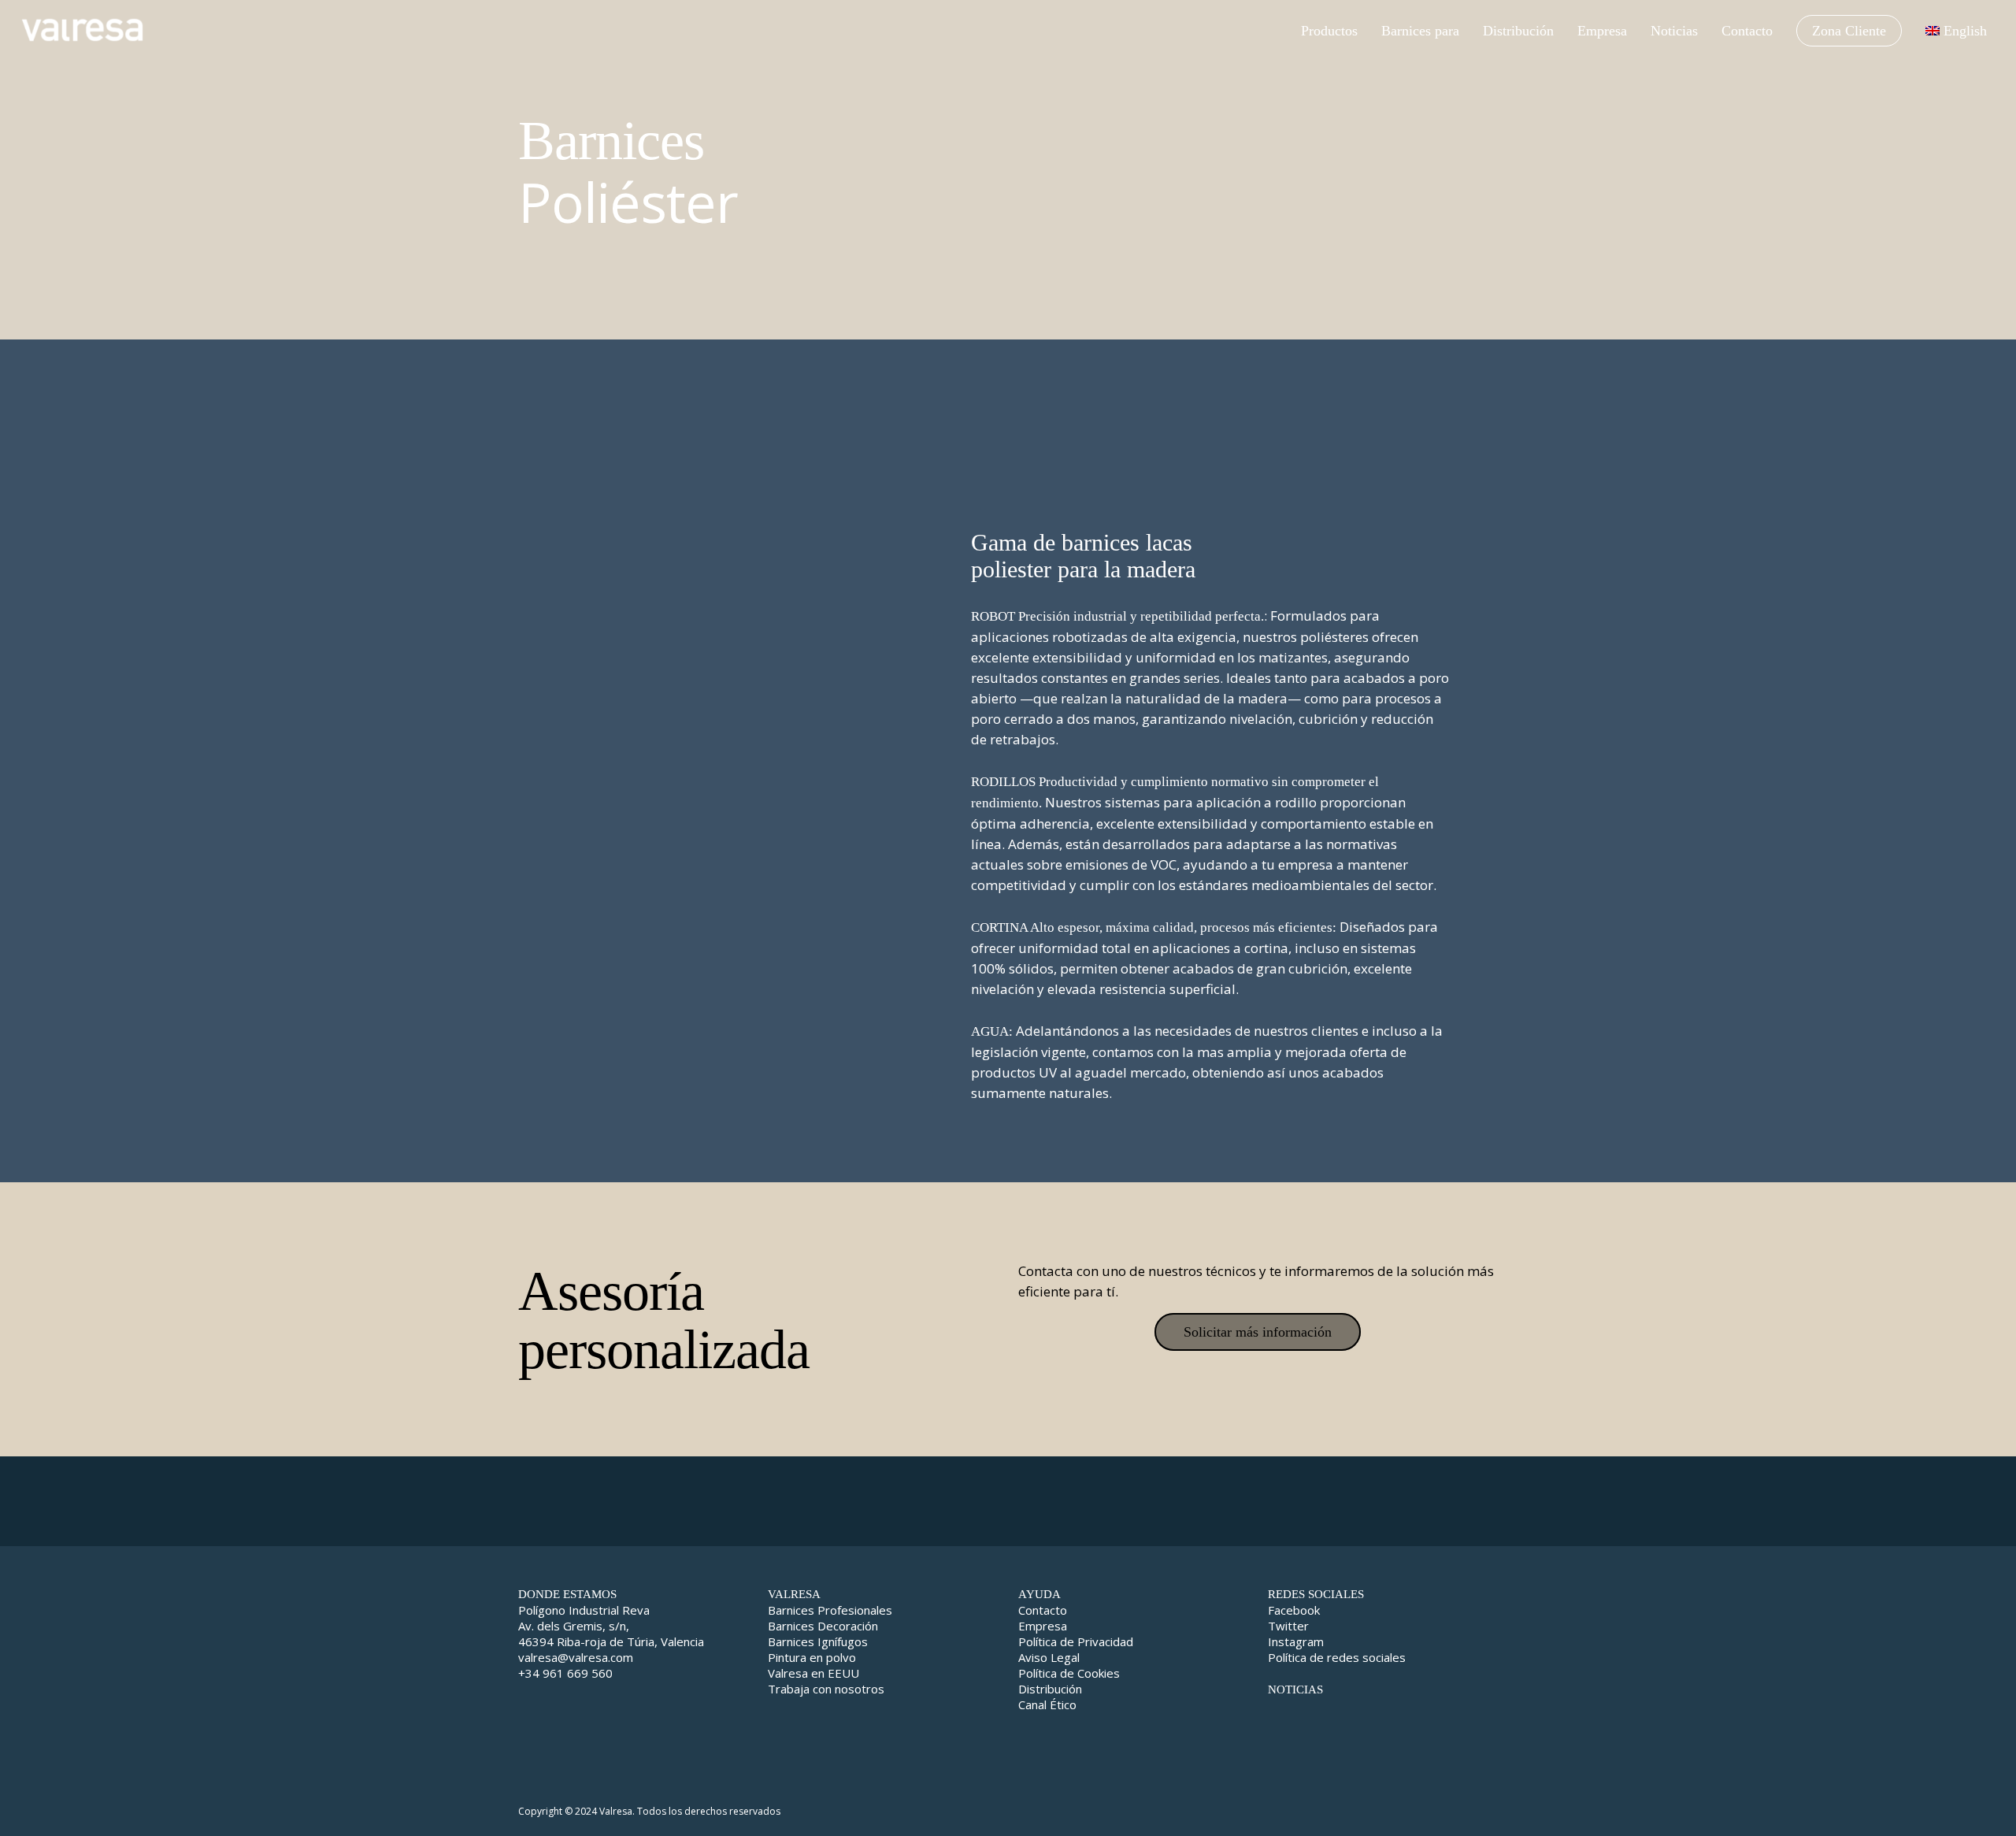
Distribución (1050, 1689)
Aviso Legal (1049, 1657)
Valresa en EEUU (813, 1673)
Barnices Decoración (823, 1626)
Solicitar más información (1258, 1332)
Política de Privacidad (1076, 1641)
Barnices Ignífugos (818, 1641)
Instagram (1296, 1641)
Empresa (1043, 1626)
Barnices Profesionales (830, 1610)
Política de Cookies (1069, 1673)
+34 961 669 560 (565, 1673)
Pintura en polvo (812, 1657)
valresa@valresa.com (576, 1657)
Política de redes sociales (1337, 1657)
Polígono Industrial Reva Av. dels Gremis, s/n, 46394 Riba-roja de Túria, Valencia (611, 1626)
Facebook (1294, 1610)
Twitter (1288, 1626)
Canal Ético (1047, 1704)
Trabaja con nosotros (826, 1689)
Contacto (1043, 1610)
